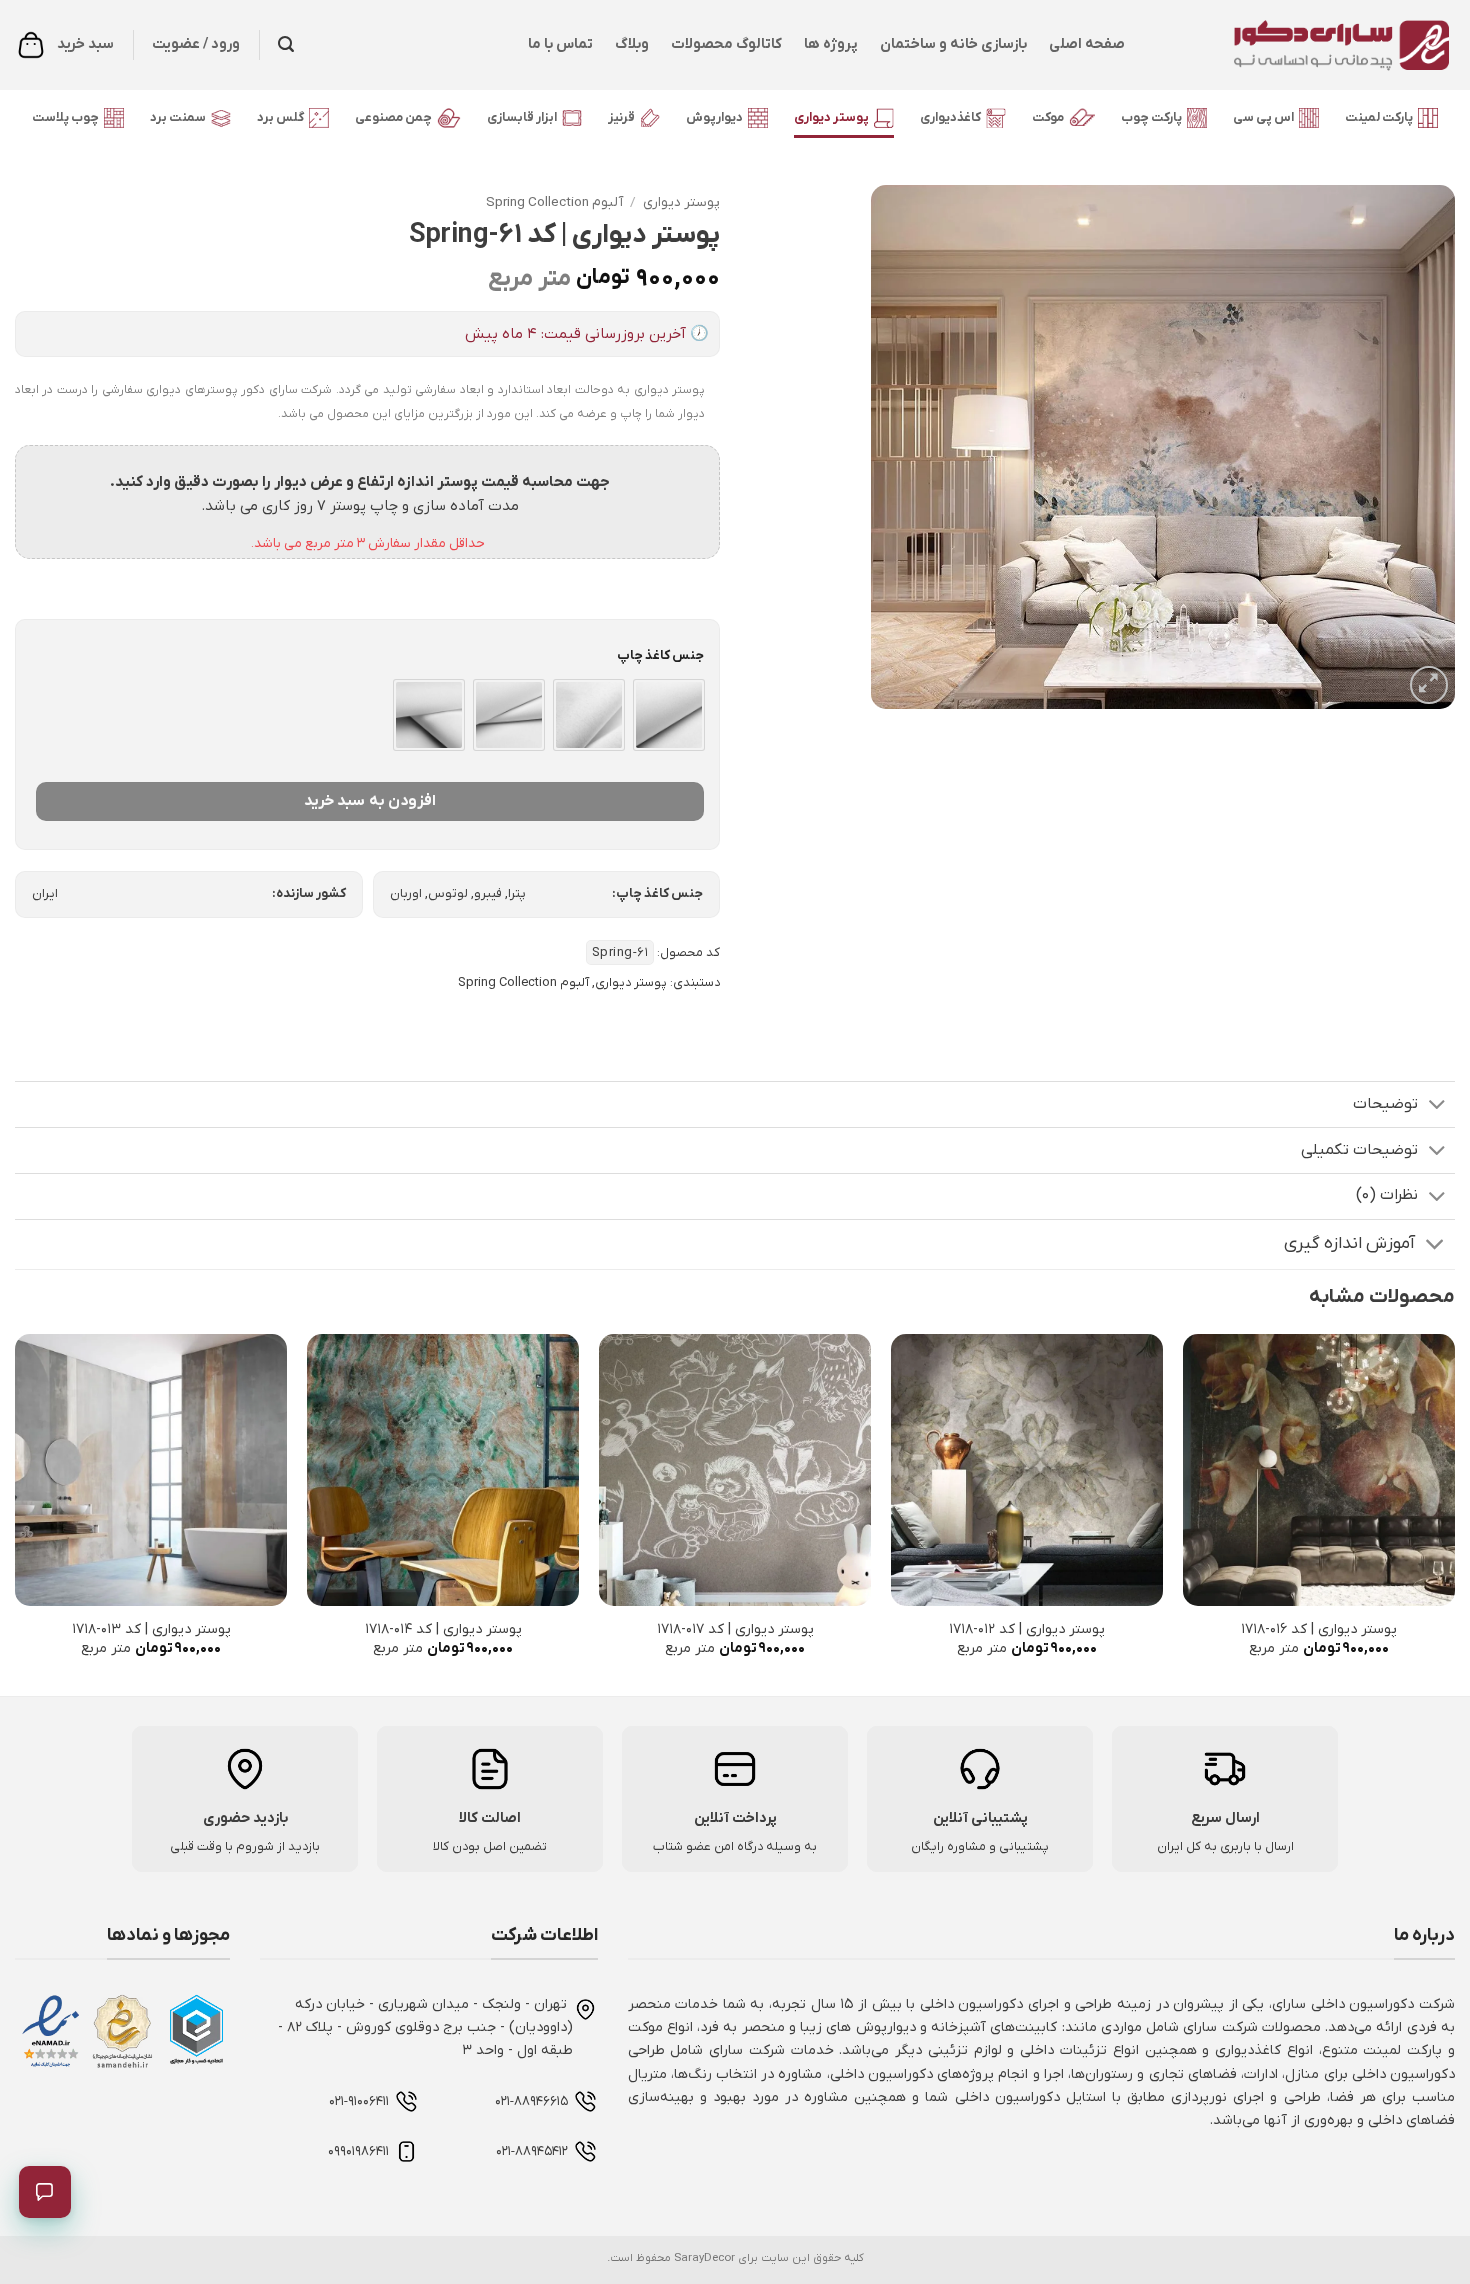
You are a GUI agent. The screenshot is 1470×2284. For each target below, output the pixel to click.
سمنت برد (178, 117)
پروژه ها (831, 44)
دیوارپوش (714, 117)
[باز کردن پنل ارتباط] (45, 2192)
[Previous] (1454, 1513)
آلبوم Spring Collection (554, 202)
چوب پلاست (65, 117)
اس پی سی (1263, 117)
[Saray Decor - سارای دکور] (1305, 45)
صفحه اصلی (1087, 44)
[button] (286, 44)
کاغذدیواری (950, 117)
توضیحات (1385, 1104)
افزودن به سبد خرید (370, 801)
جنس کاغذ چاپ (660, 656)
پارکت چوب (1151, 117)
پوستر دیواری (831, 117)
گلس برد (280, 117)
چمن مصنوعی (393, 117)
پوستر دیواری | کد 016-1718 (1319, 1630)
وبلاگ (632, 44)
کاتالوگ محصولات (726, 44)
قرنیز (621, 117)
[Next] (16, 1513)
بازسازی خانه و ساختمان (953, 44)
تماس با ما (560, 44)
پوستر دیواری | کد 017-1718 (735, 1630)
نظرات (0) (1387, 1195)
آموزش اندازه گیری (1349, 1243)
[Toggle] (1437, 1106)
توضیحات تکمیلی (1359, 1150)
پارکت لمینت (1379, 117)
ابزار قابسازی (522, 117)
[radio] (669, 715)
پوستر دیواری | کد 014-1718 (443, 1630)
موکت (1048, 117)
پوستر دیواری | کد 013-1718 (151, 1630)
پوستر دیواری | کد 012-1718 (1027, 1630)
